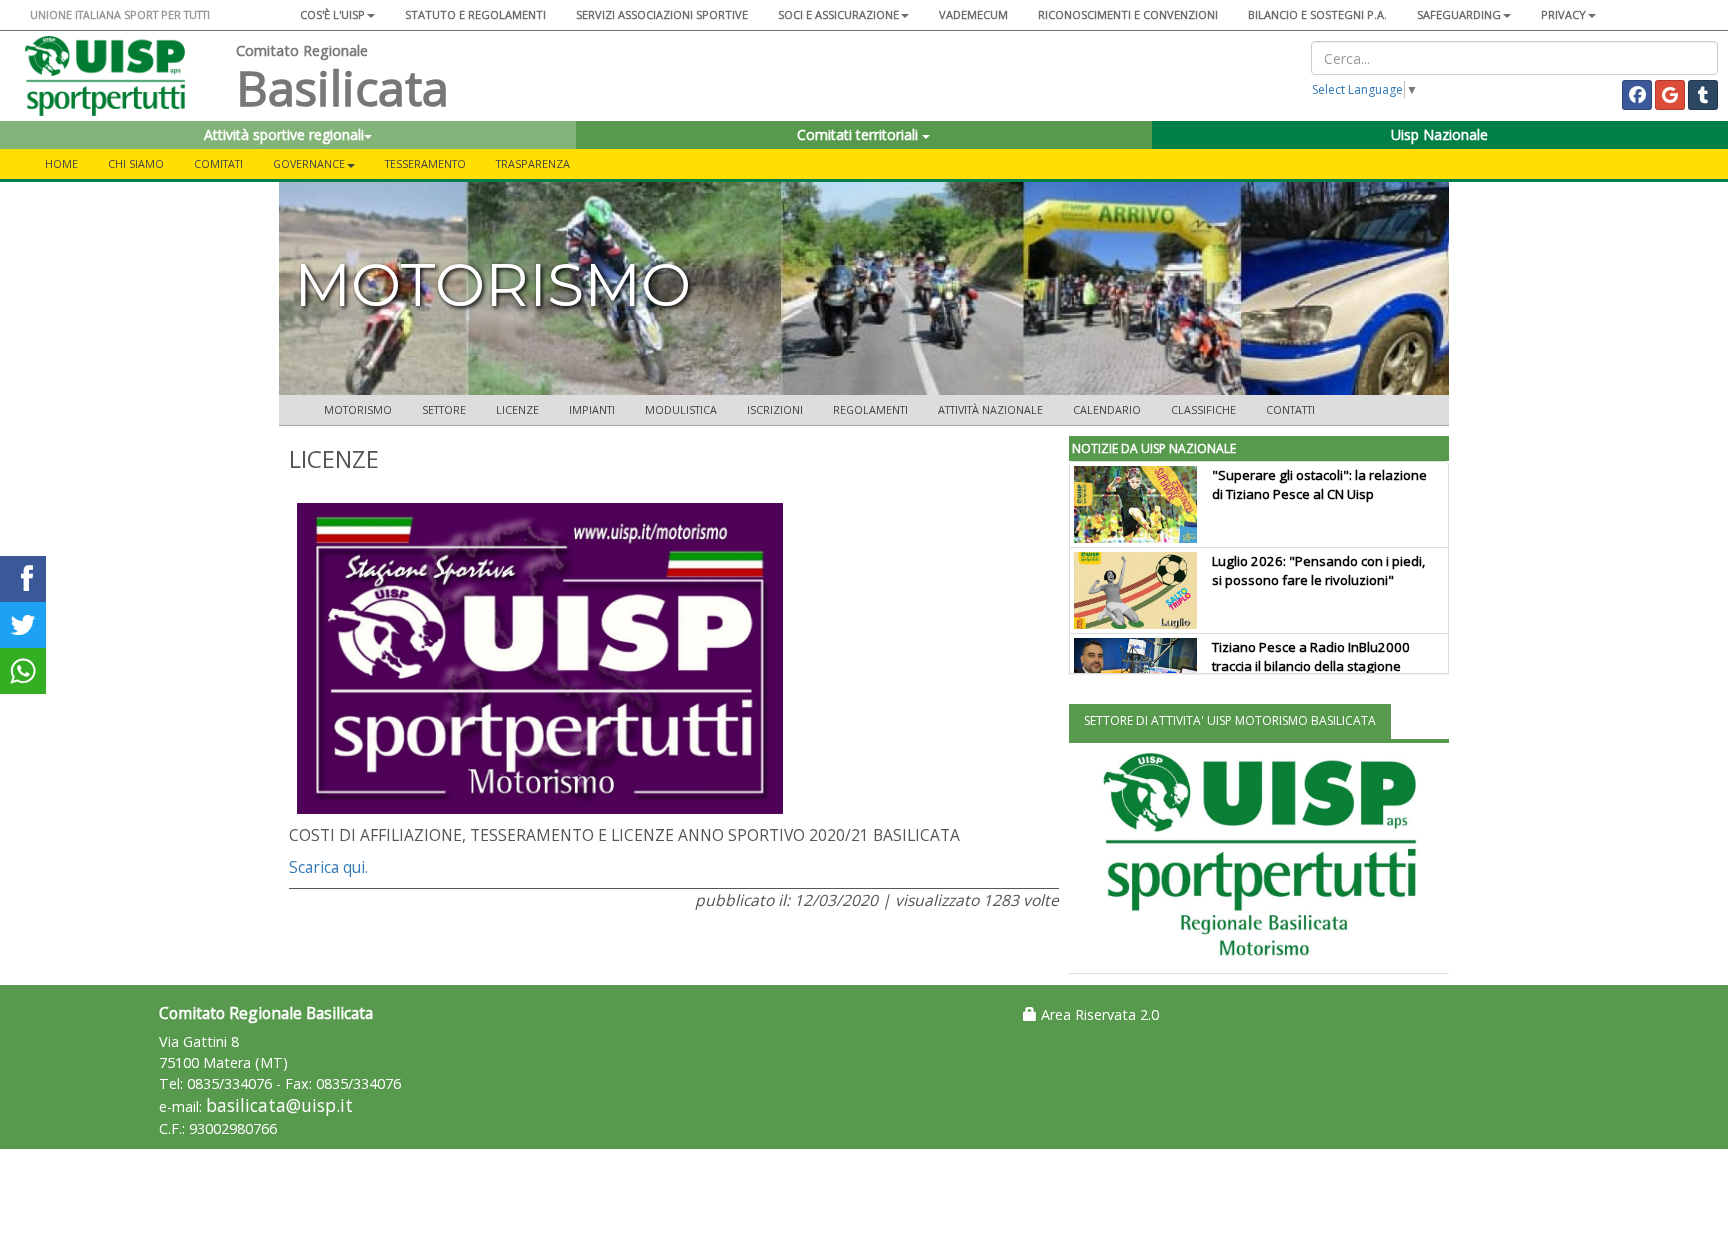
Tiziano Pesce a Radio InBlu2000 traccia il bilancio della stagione (1311, 656)
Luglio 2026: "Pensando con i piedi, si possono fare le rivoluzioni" (1318, 570)
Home (61, 163)
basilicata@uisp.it (279, 1105)
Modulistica (681, 409)
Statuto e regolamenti (475, 14)
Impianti (592, 409)
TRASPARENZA (533, 163)
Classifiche (1203, 409)
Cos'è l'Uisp (332, 14)
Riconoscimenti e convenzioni (1128, 14)
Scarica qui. (328, 867)
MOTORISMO (358, 409)
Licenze (517, 409)
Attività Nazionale (990, 409)
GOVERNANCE (309, 163)
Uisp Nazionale (1439, 134)
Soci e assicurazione (838, 14)
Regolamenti (870, 409)
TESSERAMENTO (425, 163)
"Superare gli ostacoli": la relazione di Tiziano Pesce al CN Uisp (1319, 484)
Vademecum (973, 14)
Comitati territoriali (859, 134)
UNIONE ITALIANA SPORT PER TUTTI (120, 14)
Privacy (1563, 14)
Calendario (1107, 409)
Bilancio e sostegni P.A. (1317, 14)
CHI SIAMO (136, 163)
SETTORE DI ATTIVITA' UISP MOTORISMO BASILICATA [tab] (1230, 720)
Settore (444, 409)
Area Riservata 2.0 (1098, 1014)
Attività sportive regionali (284, 134)
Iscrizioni (775, 409)
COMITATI (218, 163)
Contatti (1290, 409)
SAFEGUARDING (1459, 14)
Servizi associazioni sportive (662, 14)
